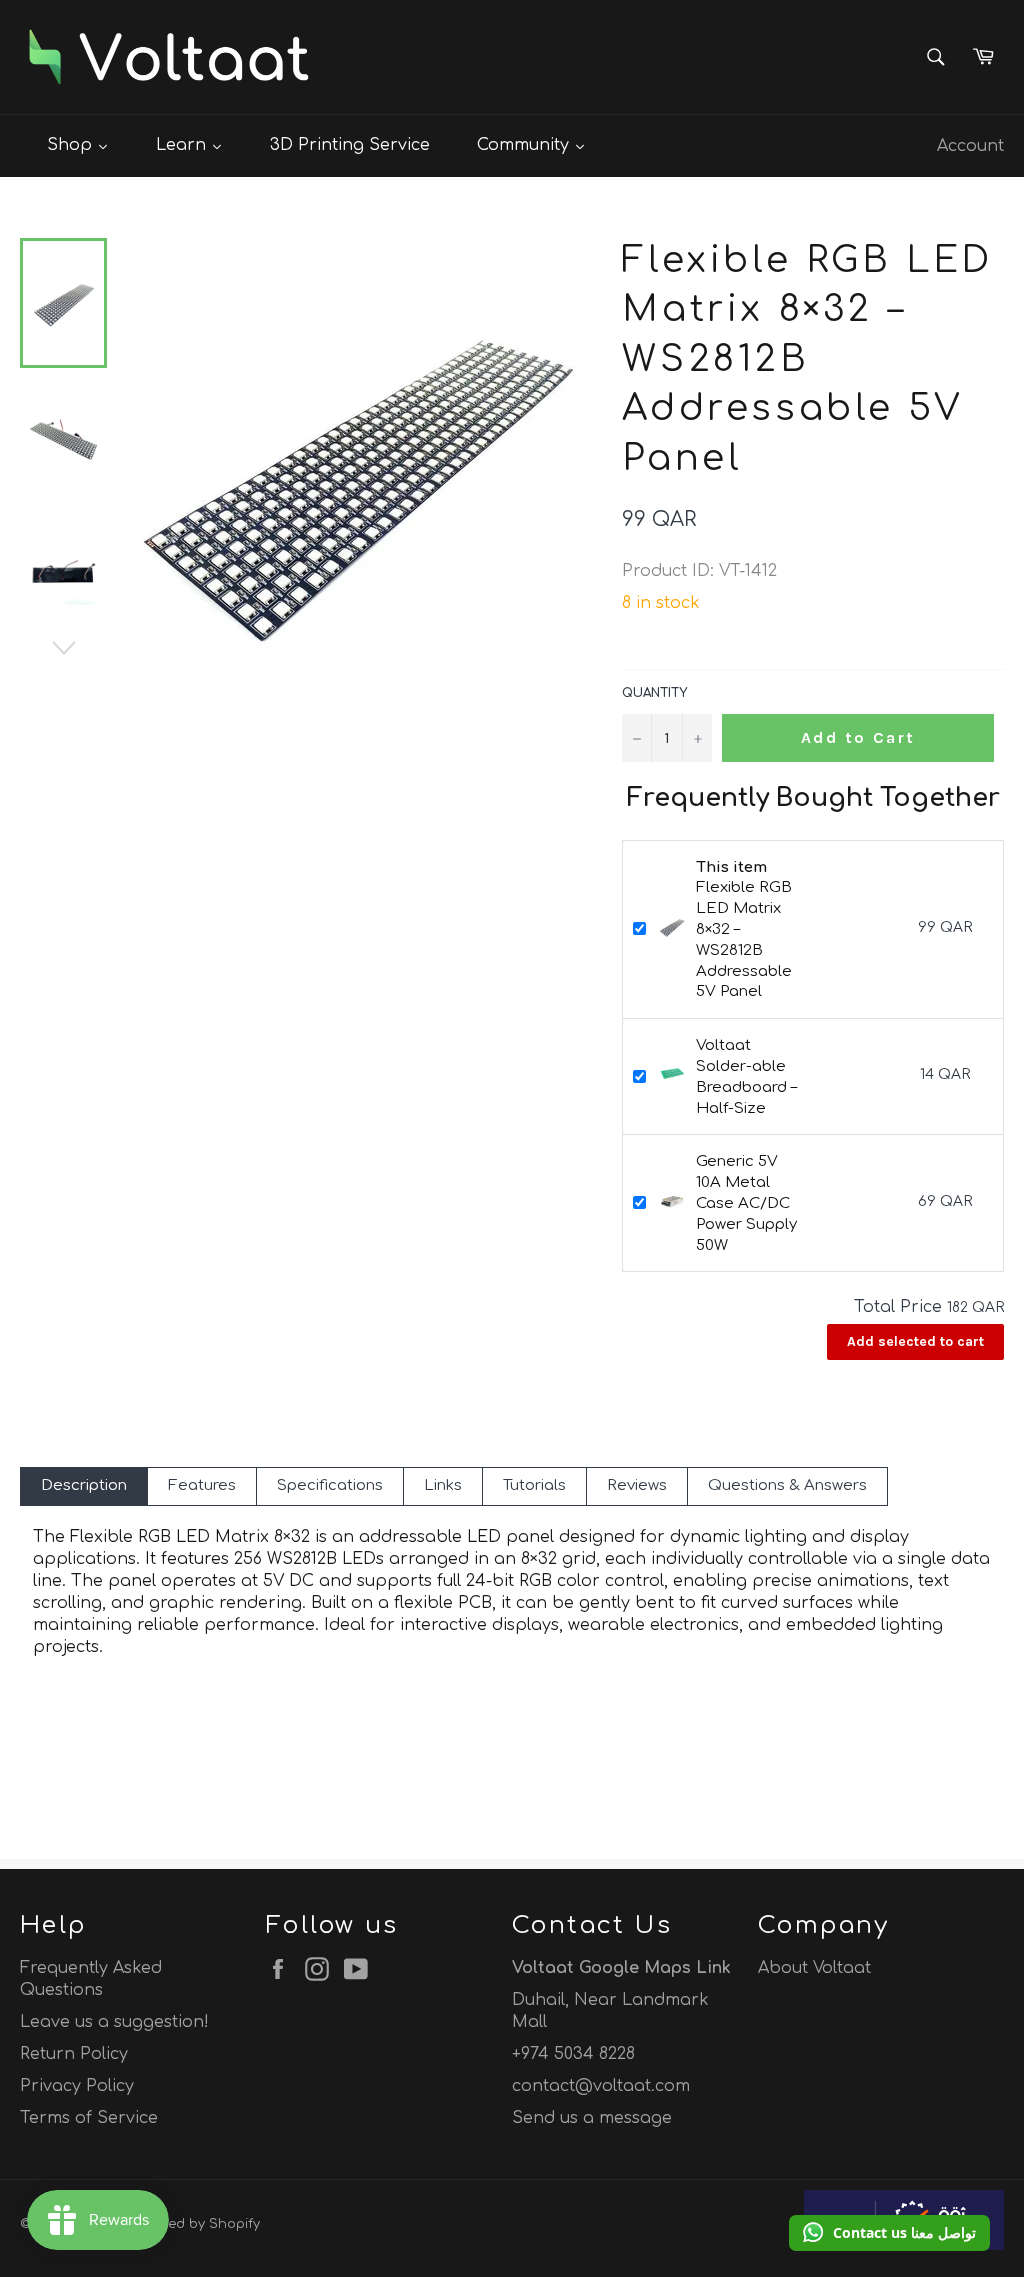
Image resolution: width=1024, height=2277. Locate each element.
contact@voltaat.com (601, 2086)
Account (970, 146)
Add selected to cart (915, 1341)
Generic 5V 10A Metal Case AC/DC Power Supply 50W (746, 1203)
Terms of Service (89, 2118)
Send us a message (592, 2118)
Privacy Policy (77, 2086)
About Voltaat (814, 1968)
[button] (889, 2233)
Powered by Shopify (195, 2224)
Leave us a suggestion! (114, 2022)
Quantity (654, 693)
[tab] (84, 1486)
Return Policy (74, 2054)
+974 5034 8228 (573, 2054)
